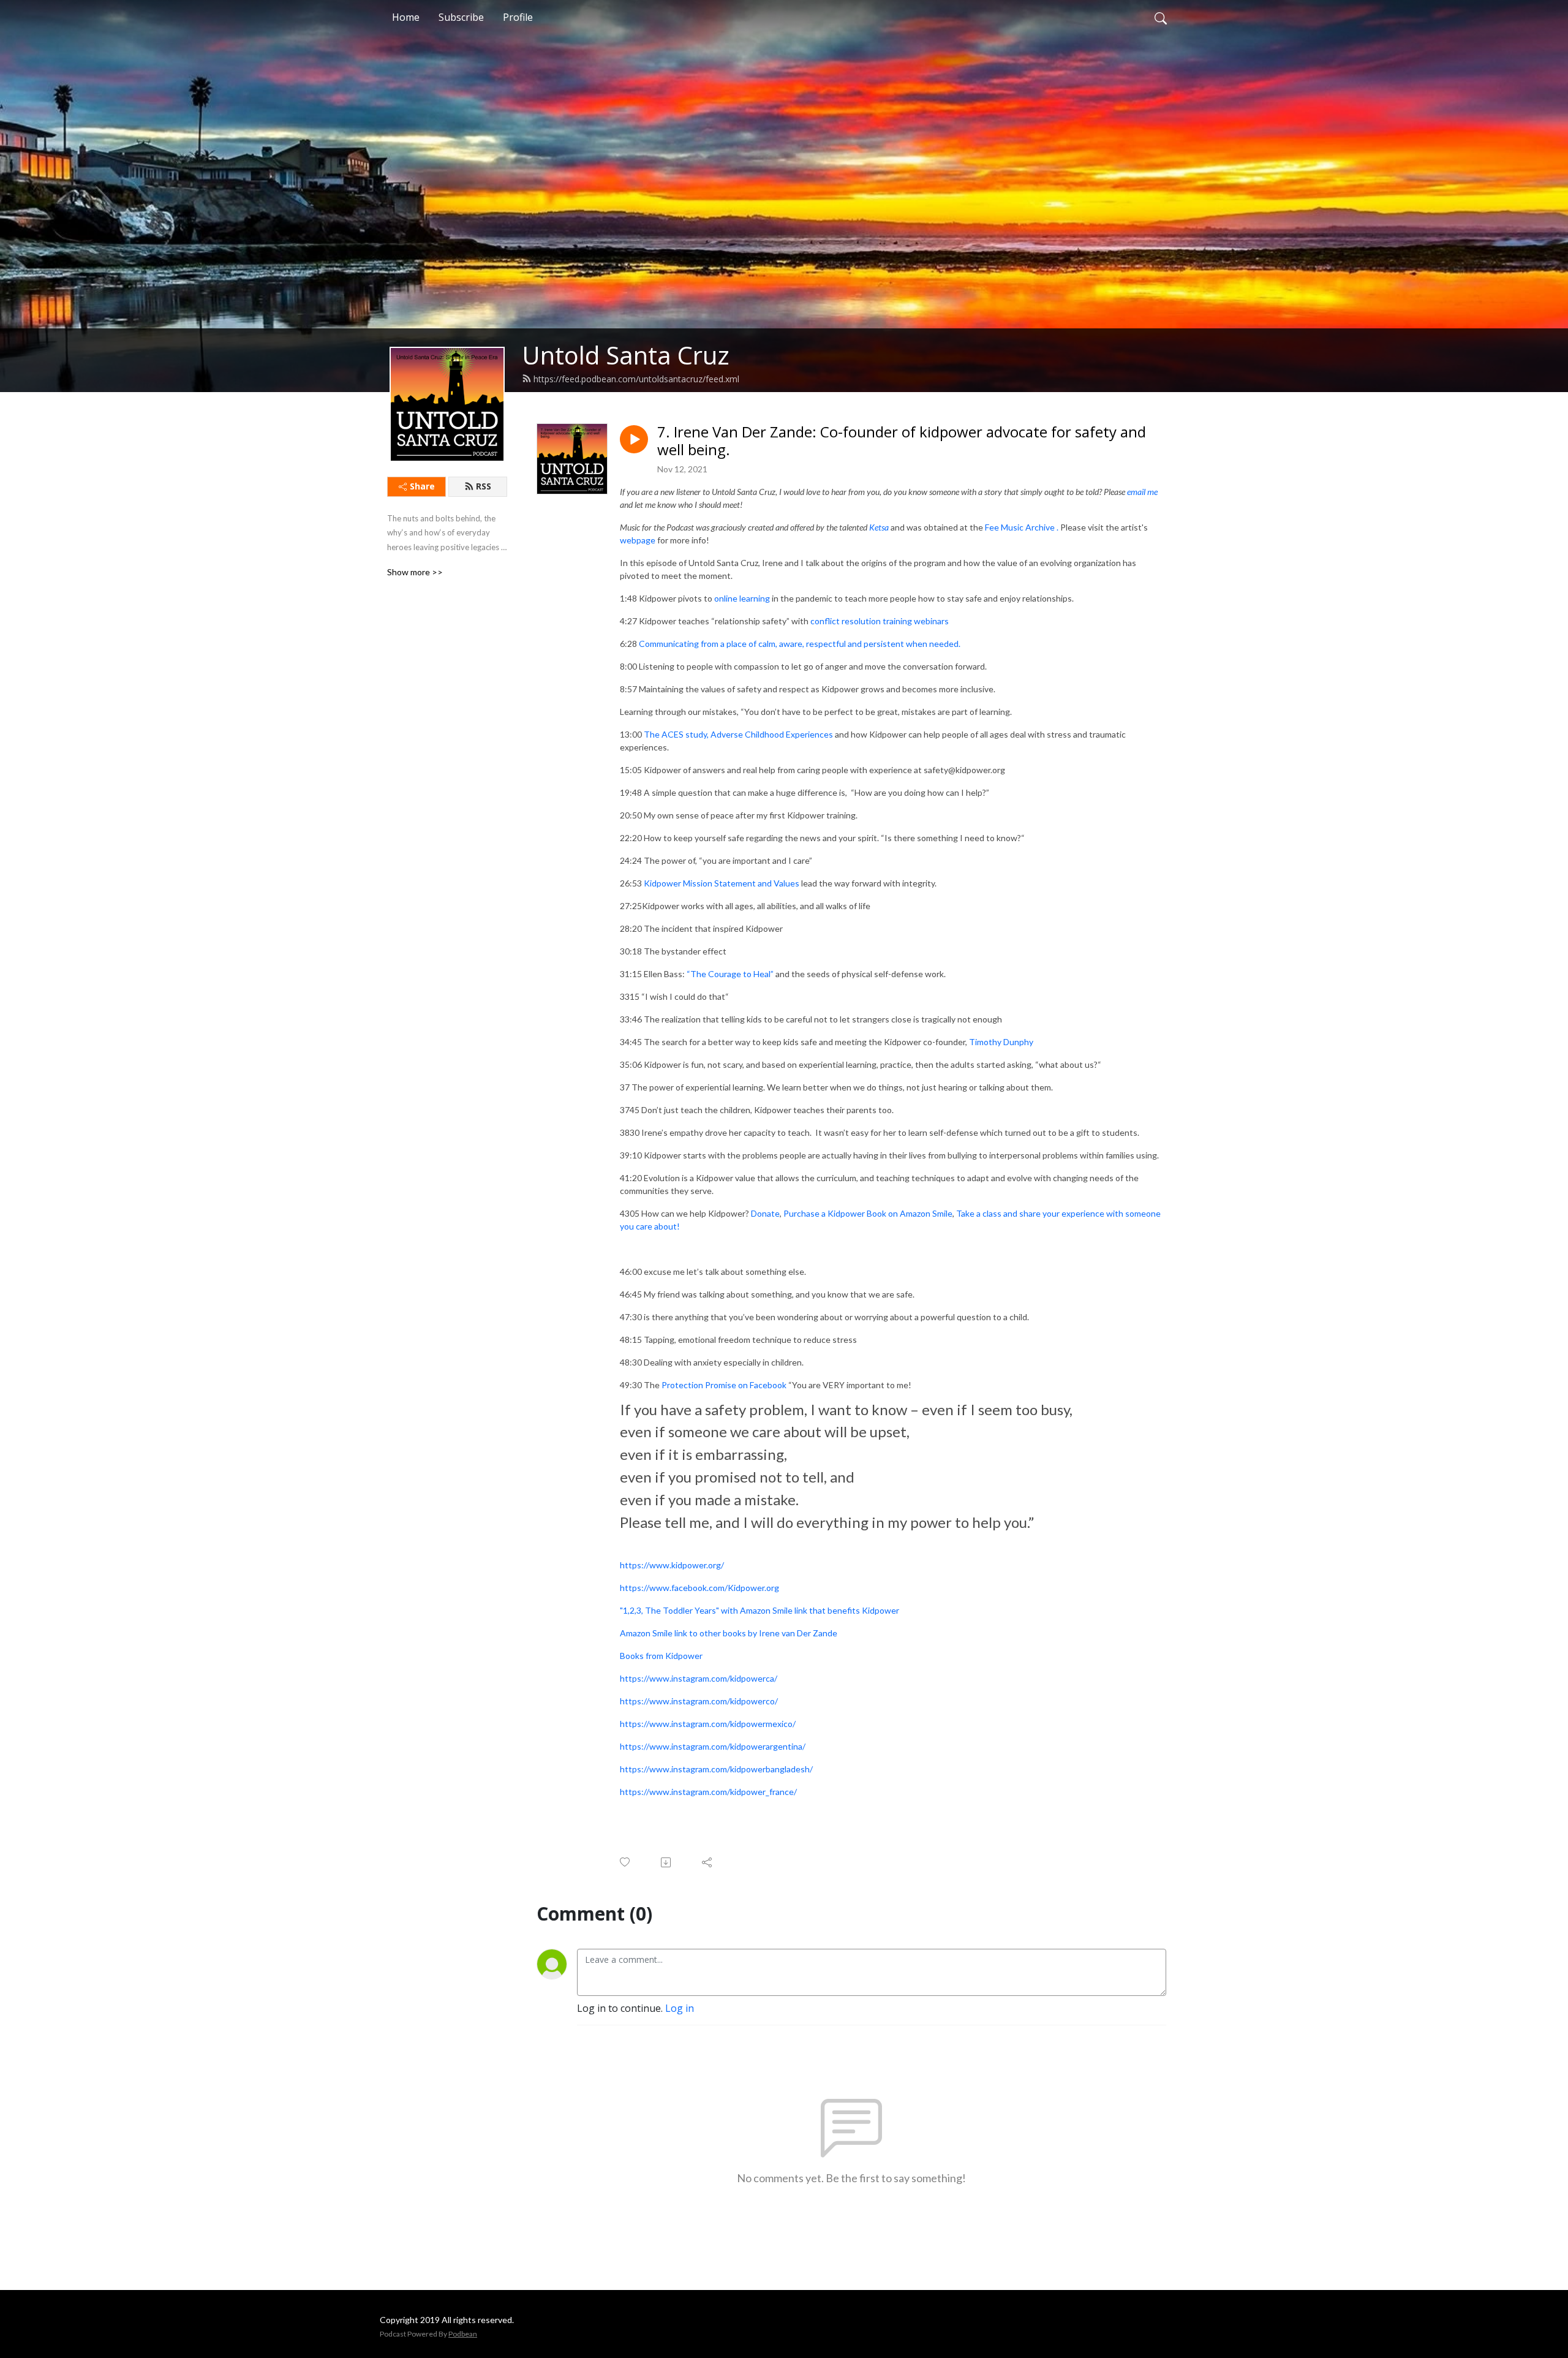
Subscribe (461, 17)
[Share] (708, 1862)
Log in (680, 2008)
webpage (638, 540)
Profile (518, 17)
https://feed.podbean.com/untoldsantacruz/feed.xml (636, 379)
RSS (484, 486)
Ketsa (879, 527)
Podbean (463, 2334)
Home (406, 17)
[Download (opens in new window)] (667, 1862)
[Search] (1161, 17)
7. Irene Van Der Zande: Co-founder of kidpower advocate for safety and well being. (902, 441)
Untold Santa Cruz (626, 355)
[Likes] (626, 1862)
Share (422, 486)
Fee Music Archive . (1023, 527)
